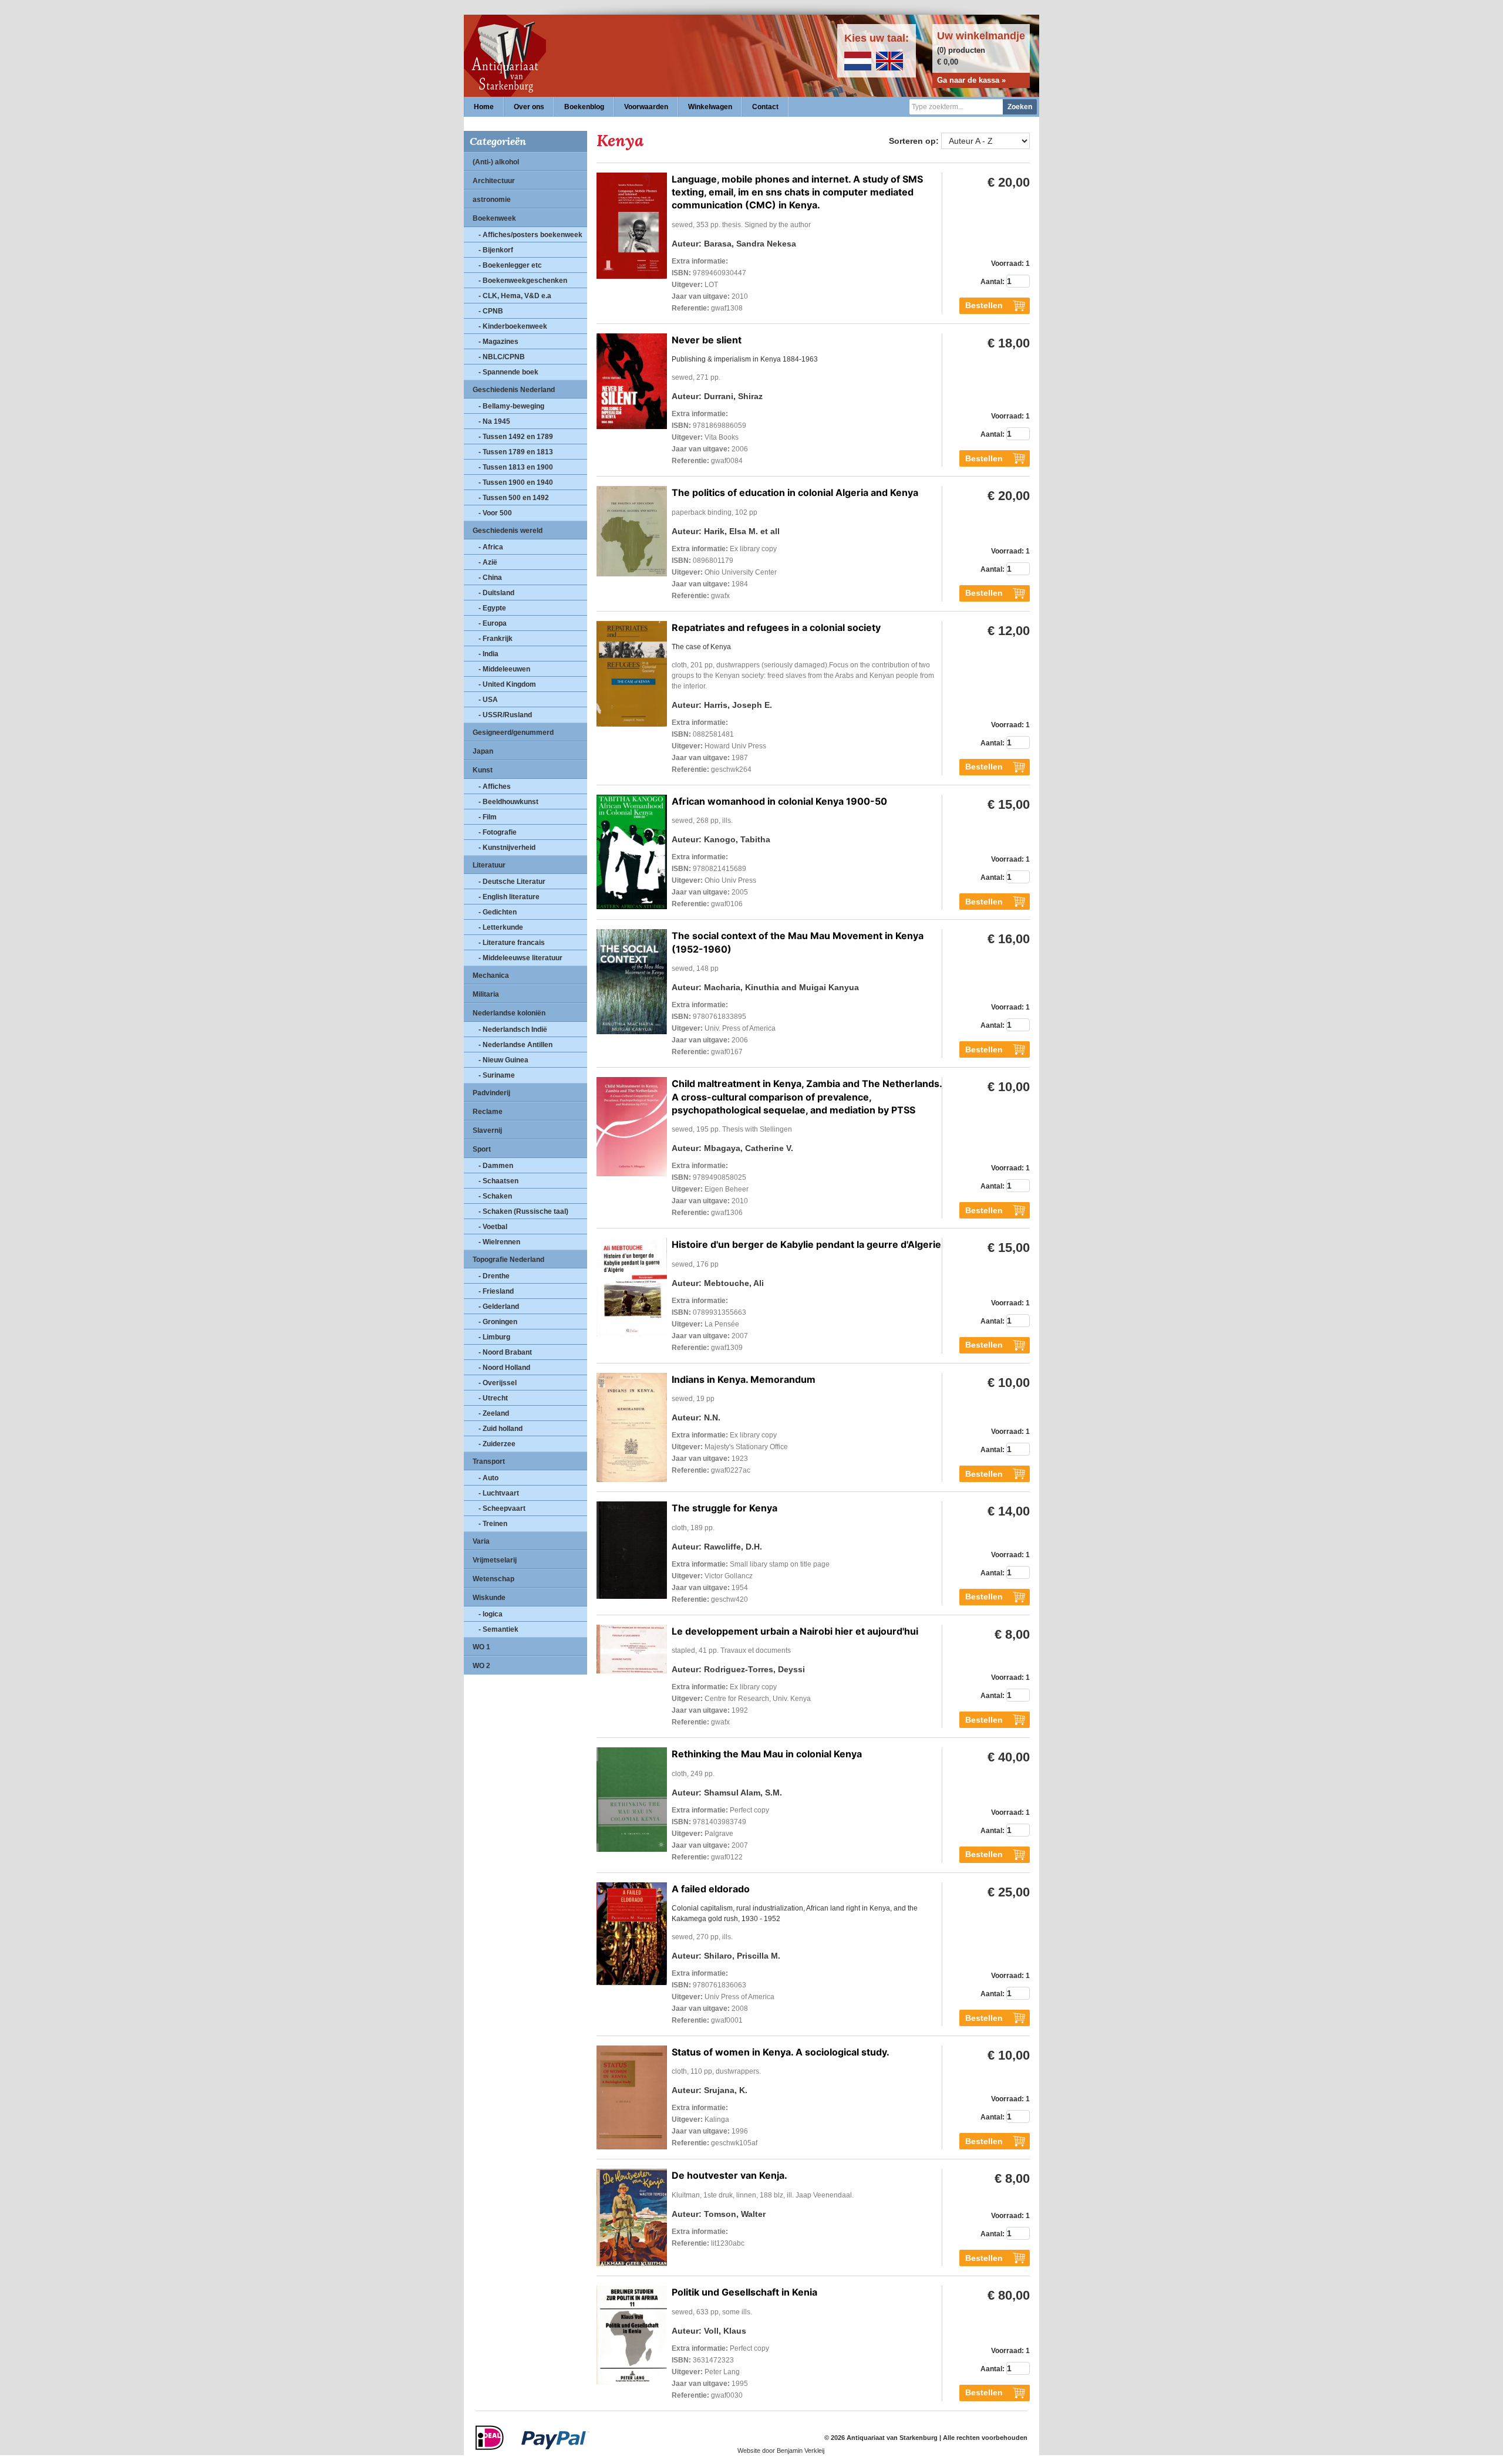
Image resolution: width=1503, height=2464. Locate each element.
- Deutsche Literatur (512, 882)
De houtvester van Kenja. (729, 2175)
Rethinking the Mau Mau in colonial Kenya (767, 1754)
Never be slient (707, 340)
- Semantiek (498, 1629)
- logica (491, 1614)
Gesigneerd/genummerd (513, 733)
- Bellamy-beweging (511, 406)
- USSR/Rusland (505, 715)
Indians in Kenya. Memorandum (744, 1379)
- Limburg (494, 1337)
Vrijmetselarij (495, 1560)
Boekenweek (494, 218)
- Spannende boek (508, 372)
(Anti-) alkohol (496, 162)
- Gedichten (498, 912)
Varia (481, 1541)
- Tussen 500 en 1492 (514, 498)
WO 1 (481, 1647)
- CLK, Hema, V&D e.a (515, 296)
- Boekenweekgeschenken (523, 281)
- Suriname (497, 1075)
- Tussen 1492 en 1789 (516, 437)
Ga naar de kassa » (971, 80)
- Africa (491, 547)
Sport (482, 1149)
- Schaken (495, 1196)
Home (484, 107)
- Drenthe (494, 1276)
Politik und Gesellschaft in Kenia (744, 2292)
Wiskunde (489, 1598)
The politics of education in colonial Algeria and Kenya (795, 492)
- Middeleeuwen (504, 669)
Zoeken (1020, 107)
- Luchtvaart (499, 1493)
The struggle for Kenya (724, 1508)
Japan (483, 751)
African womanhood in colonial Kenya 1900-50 (779, 801)
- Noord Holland (504, 1368)
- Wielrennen (499, 1242)
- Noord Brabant (505, 1352)
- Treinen (493, 1524)
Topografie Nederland (508, 1260)
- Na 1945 (494, 421)
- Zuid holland (501, 1429)
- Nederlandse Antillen (515, 1045)
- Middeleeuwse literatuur (520, 958)
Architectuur (494, 181)
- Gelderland (499, 1307)
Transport (489, 1461)
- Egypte (492, 608)
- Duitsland (496, 593)
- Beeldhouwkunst (508, 802)
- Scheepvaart (502, 1508)
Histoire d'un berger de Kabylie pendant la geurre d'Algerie (806, 1244)
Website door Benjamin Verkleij (781, 2451)
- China (490, 578)
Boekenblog (584, 107)
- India (488, 654)
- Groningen (498, 1322)
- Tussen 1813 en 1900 (516, 467)
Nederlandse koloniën (509, 1013)
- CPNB (491, 311)
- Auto (488, 1478)
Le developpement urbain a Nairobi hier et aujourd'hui (795, 1631)
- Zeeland (494, 1413)
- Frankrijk (496, 639)
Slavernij (487, 1130)
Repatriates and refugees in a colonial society (776, 627)
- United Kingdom (507, 684)
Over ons (529, 107)
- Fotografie (498, 832)
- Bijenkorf (496, 250)
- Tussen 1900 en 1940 (516, 482)
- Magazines (498, 342)
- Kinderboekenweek (513, 326)
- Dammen (496, 1166)
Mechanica (491, 976)
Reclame (488, 1112)
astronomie (492, 200)
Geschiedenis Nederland (514, 390)
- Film (488, 817)
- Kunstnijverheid (507, 848)
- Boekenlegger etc (510, 265)
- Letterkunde (501, 927)
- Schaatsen (498, 1181)
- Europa (493, 623)
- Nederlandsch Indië (513, 1030)
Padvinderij (491, 1093)
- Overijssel (498, 1383)
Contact (765, 107)
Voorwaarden (646, 107)
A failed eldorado (711, 1889)
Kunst (483, 770)
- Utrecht (493, 1398)
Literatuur (489, 865)
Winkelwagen (710, 107)
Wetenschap (493, 1579)
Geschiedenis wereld (508, 531)
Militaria (486, 994)
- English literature (509, 897)
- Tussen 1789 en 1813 (516, 452)
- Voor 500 (495, 513)
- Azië (488, 562)
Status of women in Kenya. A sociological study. (781, 2052)
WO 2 (481, 1666)
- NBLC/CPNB (502, 357)
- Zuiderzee (497, 1444)
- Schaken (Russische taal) (523, 1211)
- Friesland (496, 1291)
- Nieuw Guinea (503, 1060)
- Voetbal (493, 1227)
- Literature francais (512, 943)
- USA (488, 700)
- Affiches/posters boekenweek (530, 235)
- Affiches (495, 787)
